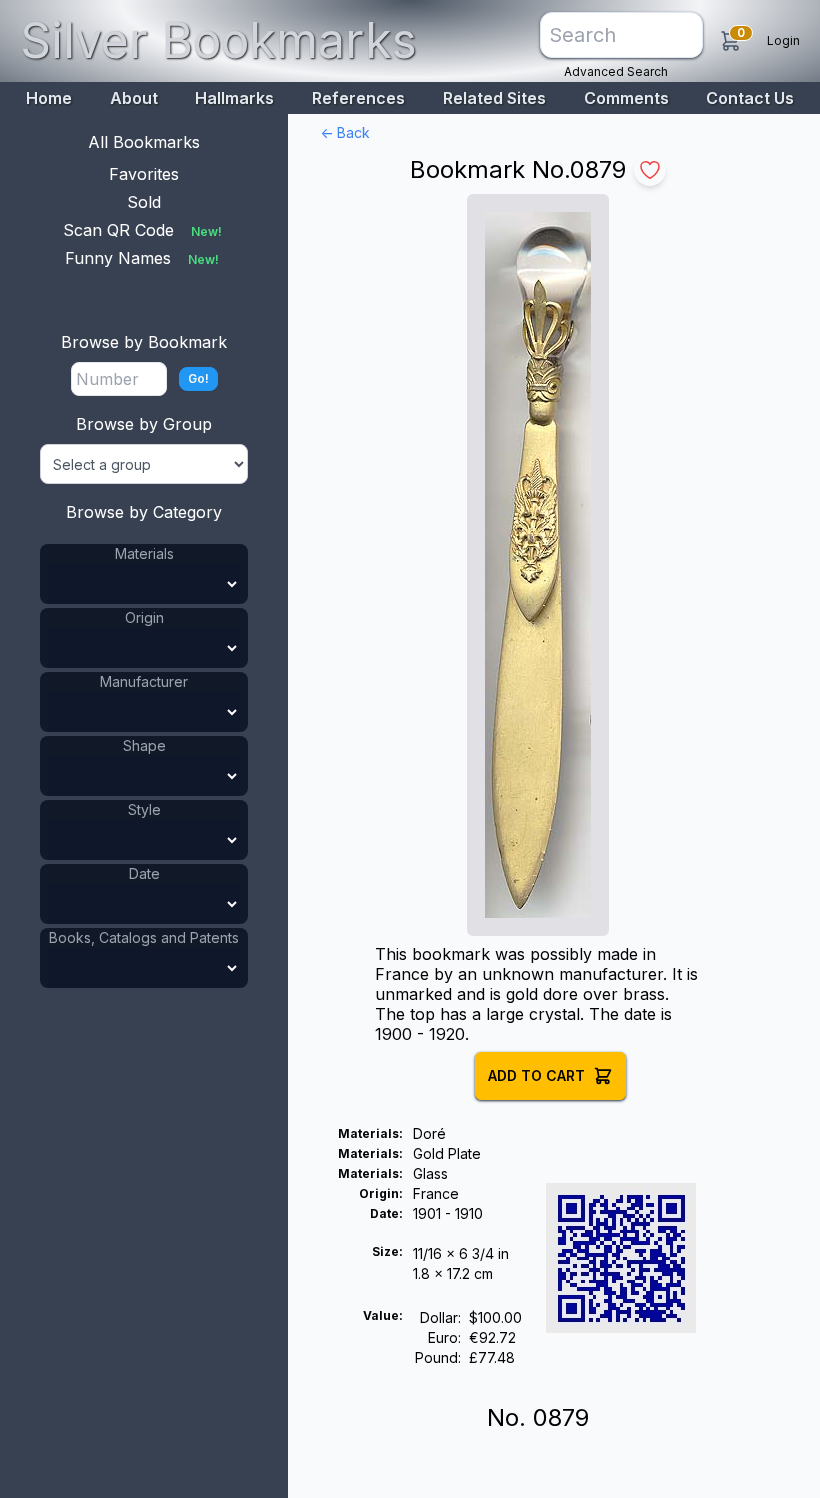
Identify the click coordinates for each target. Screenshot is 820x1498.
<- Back (345, 132)
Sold (144, 202)
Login (783, 40)
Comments (626, 98)
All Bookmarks (144, 142)
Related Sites (494, 98)
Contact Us (750, 98)
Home (49, 98)
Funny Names (142, 258)
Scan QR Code (142, 230)
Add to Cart (536, 1075)
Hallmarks (234, 98)
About (134, 98)
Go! (198, 378)
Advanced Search (616, 71)
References (358, 98)
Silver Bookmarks (218, 40)
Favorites (144, 174)
